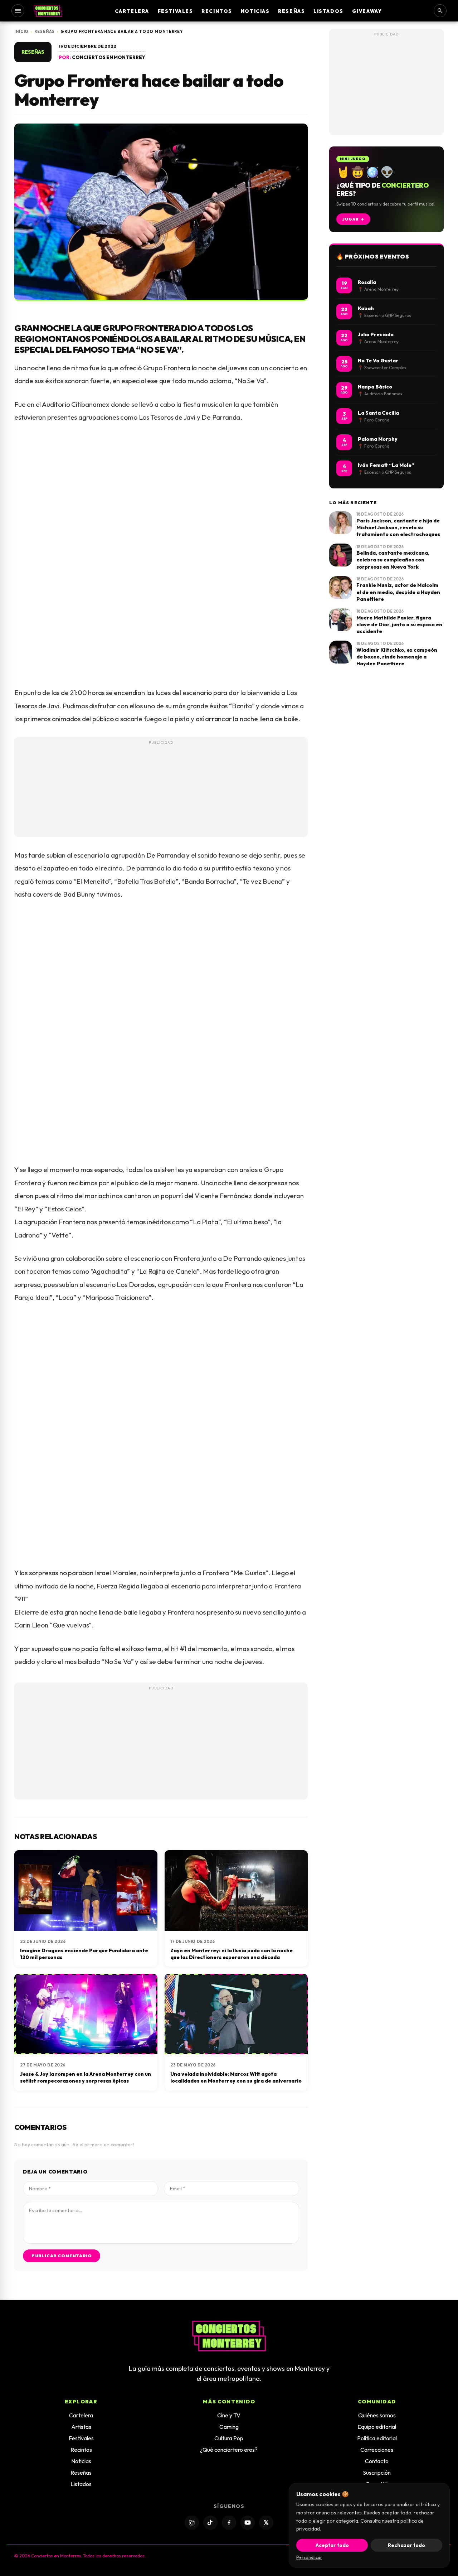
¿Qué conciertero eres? (229, 2450)
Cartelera (132, 11)
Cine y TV (229, 2415)
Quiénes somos (377, 2415)
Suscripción (377, 2473)
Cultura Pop (229, 2438)
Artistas (81, 2427)
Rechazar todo (406, 2545)
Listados (328, 11)
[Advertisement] (161, 800)
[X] (266, 2523)
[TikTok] (210, 2523)
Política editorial (377, 2438)
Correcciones (377, 2450)
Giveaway (367, 11)
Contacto (377, 2461)
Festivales (176, 11)
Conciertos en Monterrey (109, 57)
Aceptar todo (332, 2545)
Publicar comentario (62, 2256)
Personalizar (309, 2557)
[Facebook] (229, 2523)
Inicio (21, 32)
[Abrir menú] (18, 11)
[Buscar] (440, 11)
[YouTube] (248, 2523)
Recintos (217, 11)
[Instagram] (192, 2523)
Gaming (229, 2427)
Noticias (255, 11)
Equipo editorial (377, 2427)
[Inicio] (48, 11)
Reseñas (291, 11)
